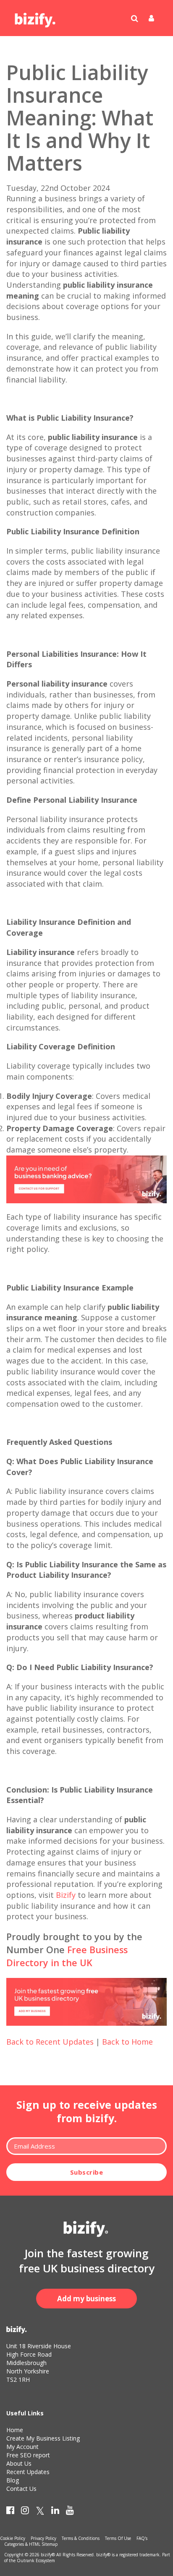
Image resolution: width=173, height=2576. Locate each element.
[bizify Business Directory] (36, 17)
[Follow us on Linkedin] (55, 2512)
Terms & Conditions (81, 2538)
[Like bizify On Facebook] (10, 2512)
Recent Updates (28, 2472)
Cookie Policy (13, 2538)
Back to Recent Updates (50, 2042)
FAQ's (142, 2538)
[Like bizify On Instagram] (25, 2512)
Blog (13, 2480)
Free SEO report (28, 2455)
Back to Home (127, 2042)
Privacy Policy (43, 2538)
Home (15, 2430)
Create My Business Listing (43, 2438)
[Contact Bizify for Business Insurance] (86, 1179)
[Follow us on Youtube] (70, 2512)
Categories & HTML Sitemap (31, 2544)
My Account (22, 2447)
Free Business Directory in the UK (67, 1956)
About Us (19, 2463)
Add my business (86, 2299)
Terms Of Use (118, 2538)
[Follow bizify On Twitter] (40, 2512)
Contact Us (21, 2489)
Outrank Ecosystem (36, 2560)
